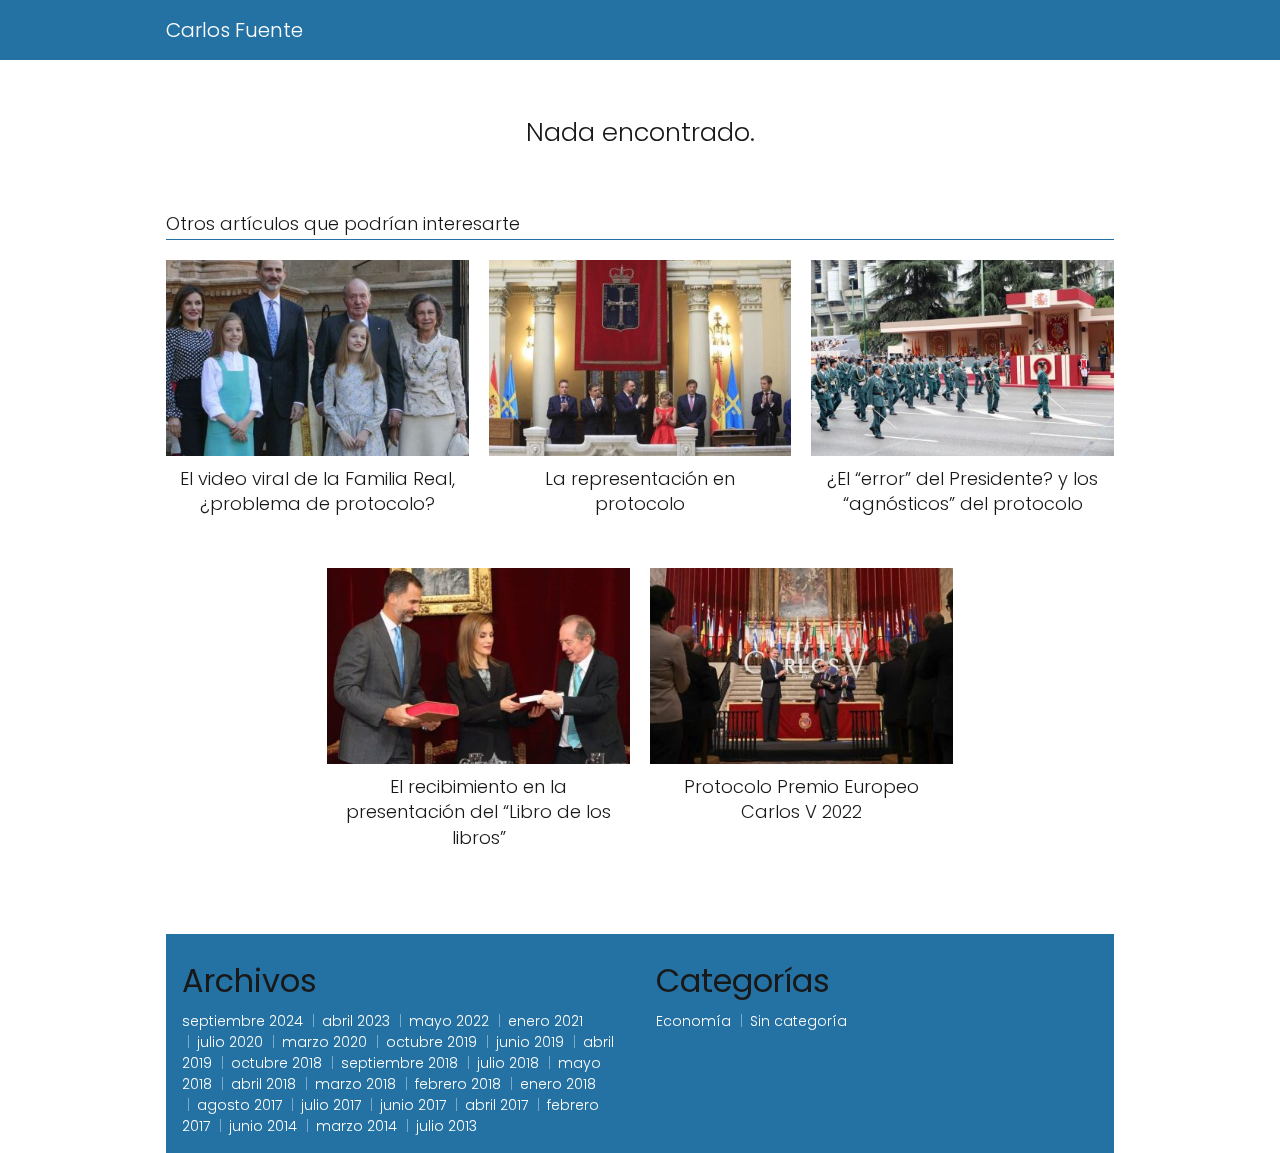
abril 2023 (356, 1021)
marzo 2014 (356, 1126)
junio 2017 (413, 1105)
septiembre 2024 (242, 1021)
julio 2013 (446, 1126)
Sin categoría (798, 1021)
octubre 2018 (276, 1063)
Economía (693, 1021)
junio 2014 (263, 1126)
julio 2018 (508, 1063)
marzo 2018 (355, 1084)
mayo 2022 (449, 1021)
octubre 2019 (431, 1042)
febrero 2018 (458, 1084)
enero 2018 (558, 1084)
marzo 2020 (324, 1042)
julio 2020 (230, 1042)
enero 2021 (545, 1021)
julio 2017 (331, 1105)
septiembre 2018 (399, 1063)
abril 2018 (263, 1084)
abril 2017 (496, 1105)
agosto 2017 (239, 1105)
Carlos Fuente (234, 30)
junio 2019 (530, 1042)
